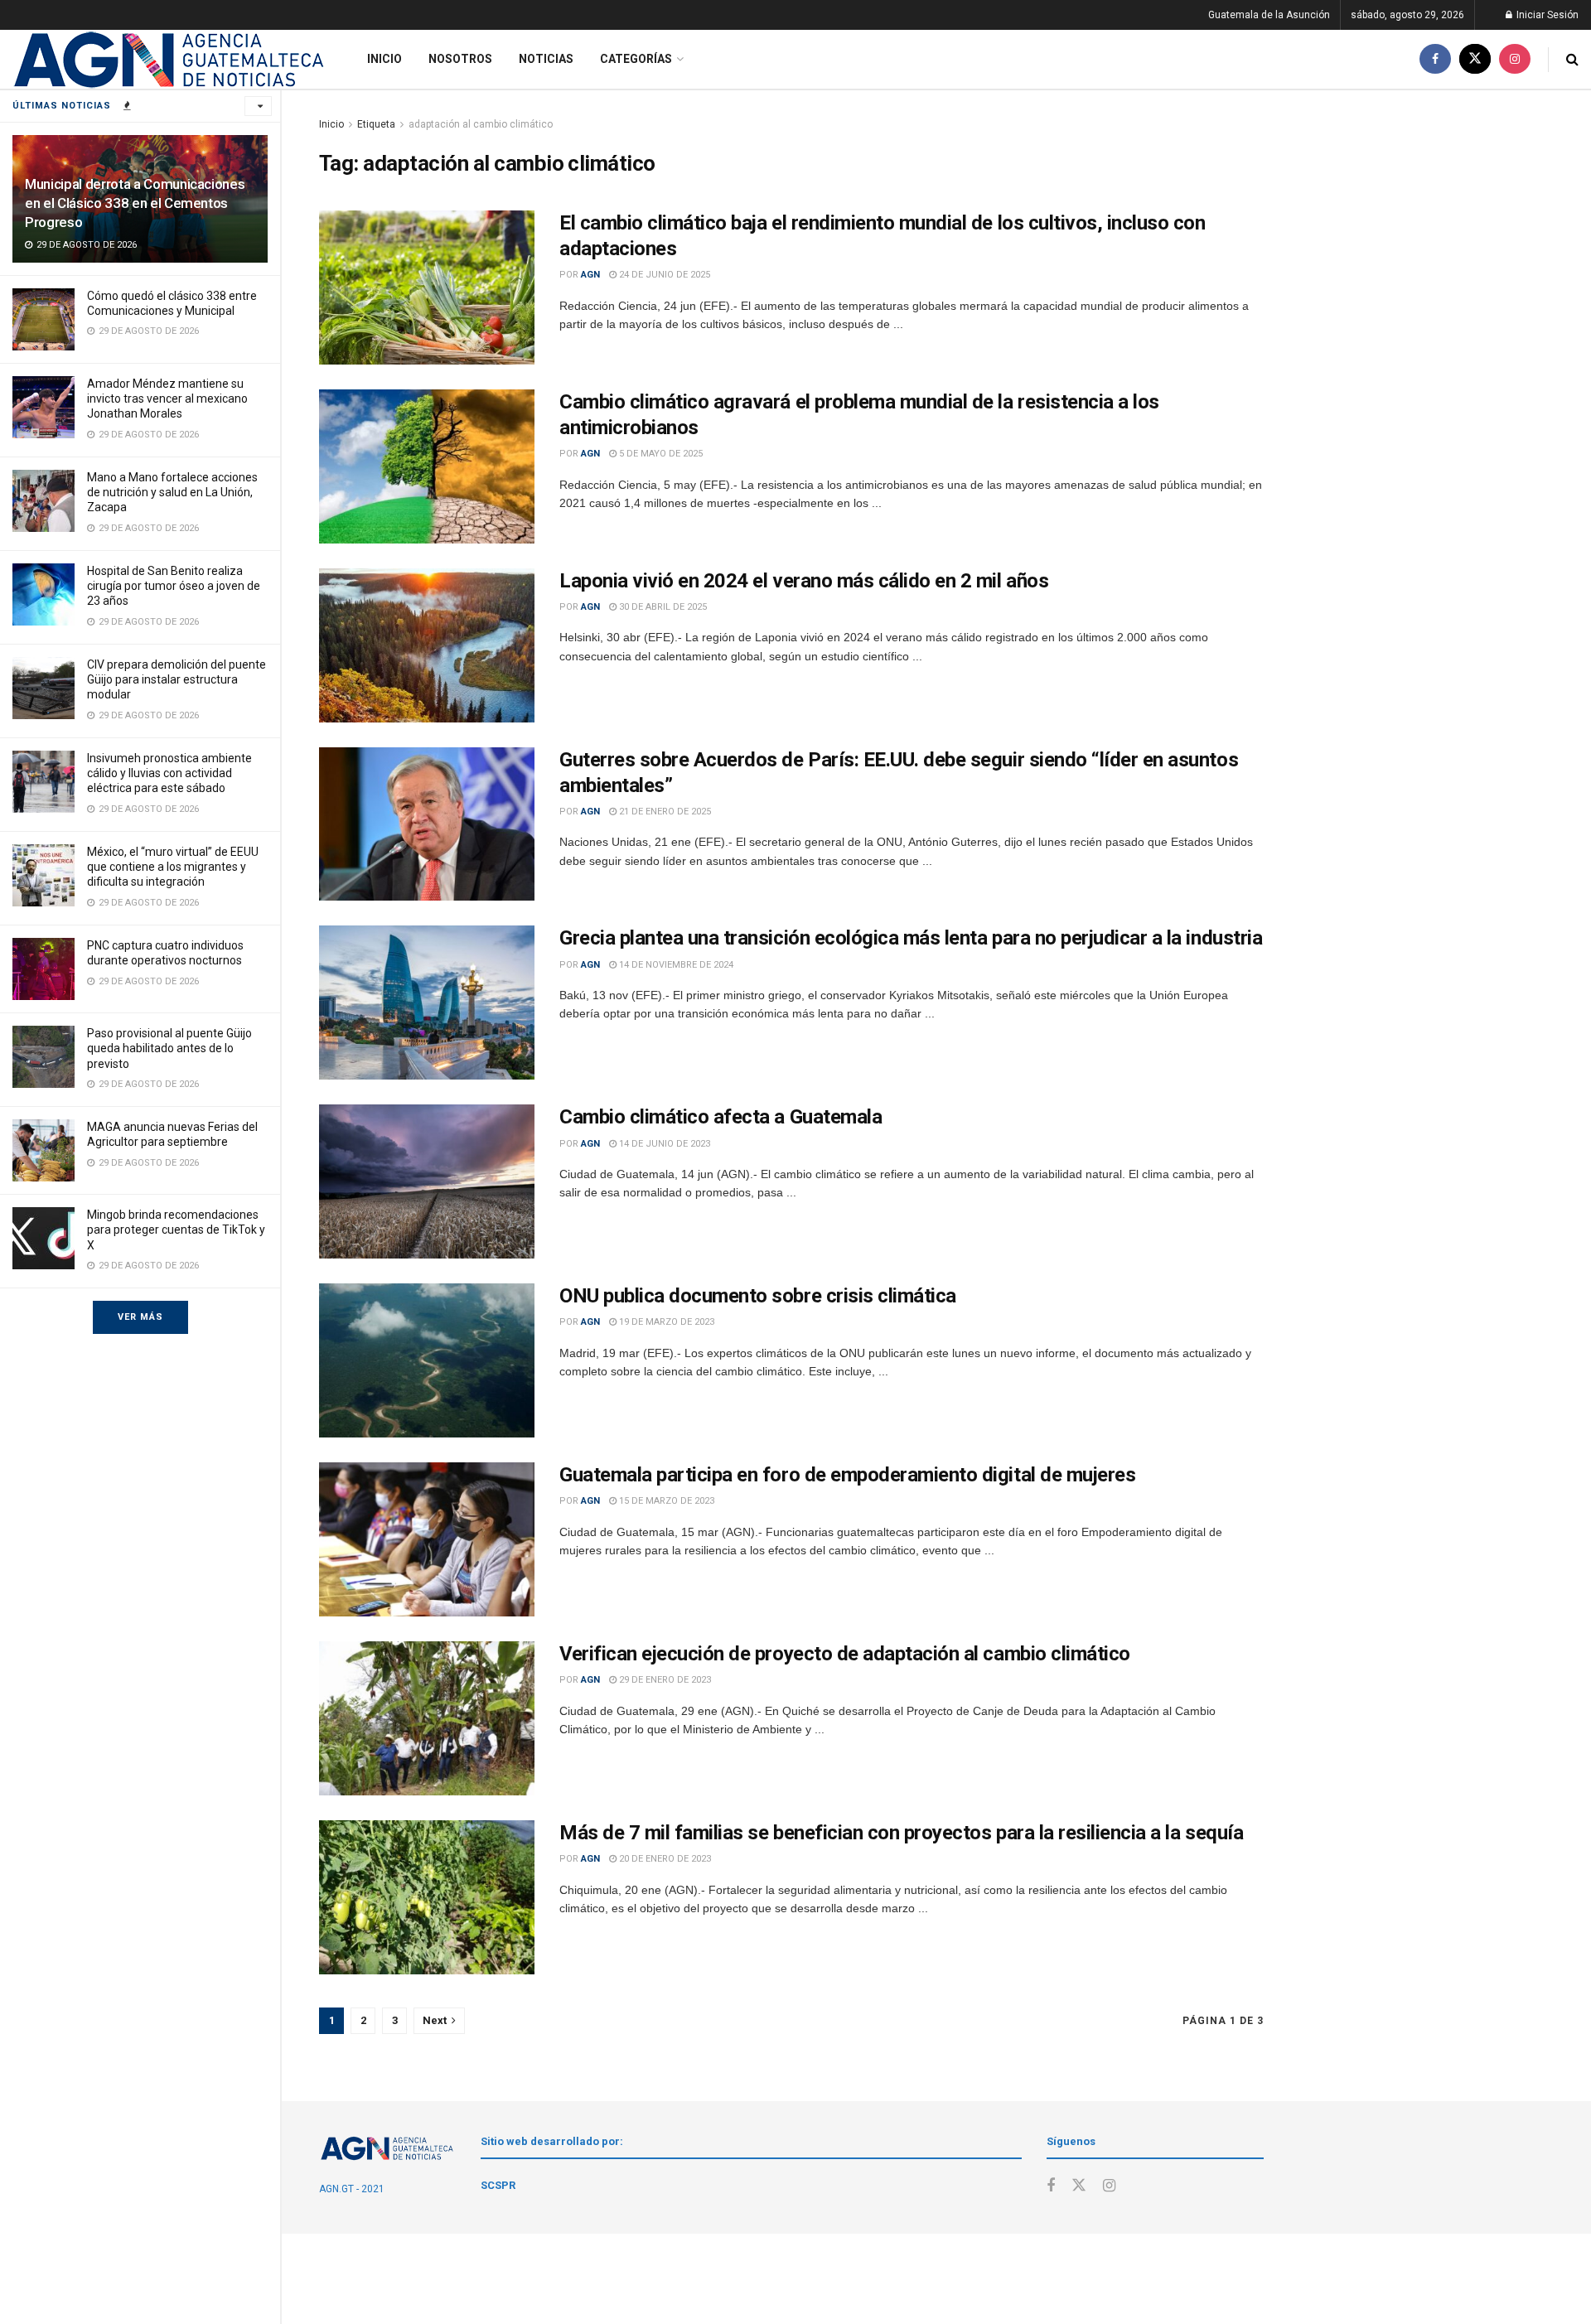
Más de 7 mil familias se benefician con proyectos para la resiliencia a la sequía (901, 1833)
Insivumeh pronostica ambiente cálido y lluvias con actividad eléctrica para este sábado (169, 773)
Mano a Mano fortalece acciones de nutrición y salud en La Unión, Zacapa (172, 492)
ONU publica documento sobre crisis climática (758, 1296)
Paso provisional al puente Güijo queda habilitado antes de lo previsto (169, 1048)
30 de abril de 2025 (662, 607)
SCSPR (498, 2185)
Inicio (384, 59)
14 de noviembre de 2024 (675, 965)
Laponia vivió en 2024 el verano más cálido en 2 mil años (804, 581)
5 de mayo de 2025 (660, 454)
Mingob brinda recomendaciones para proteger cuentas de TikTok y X (176, 1230)
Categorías (636, 59)
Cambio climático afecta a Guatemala (721, 1117)
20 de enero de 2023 (664, 1859)
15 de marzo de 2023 (665, 1501)
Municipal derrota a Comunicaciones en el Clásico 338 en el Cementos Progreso (135, 203)
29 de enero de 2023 (664, 1680)
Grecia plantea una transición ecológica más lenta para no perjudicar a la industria (911, 938)
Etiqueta (376, 124)
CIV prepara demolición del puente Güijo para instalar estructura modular (177, 679)
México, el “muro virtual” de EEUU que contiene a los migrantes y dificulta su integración (173, 867)
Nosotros (460, 59)
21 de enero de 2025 (664, 812)
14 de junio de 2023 (663, 1144)
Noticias (546, 59)
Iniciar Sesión (1546, 15)
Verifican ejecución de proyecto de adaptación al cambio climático (845, 1654)
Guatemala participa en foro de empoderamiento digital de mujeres (847, 1475)
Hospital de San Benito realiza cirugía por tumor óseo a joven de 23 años (174, 586)
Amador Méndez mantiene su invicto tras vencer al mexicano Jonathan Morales (167, 399)
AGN (590, 275)
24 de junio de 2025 (663, 275)
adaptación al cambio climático (481, 124)
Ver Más (140, 1317)
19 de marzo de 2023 (665, 1322)
